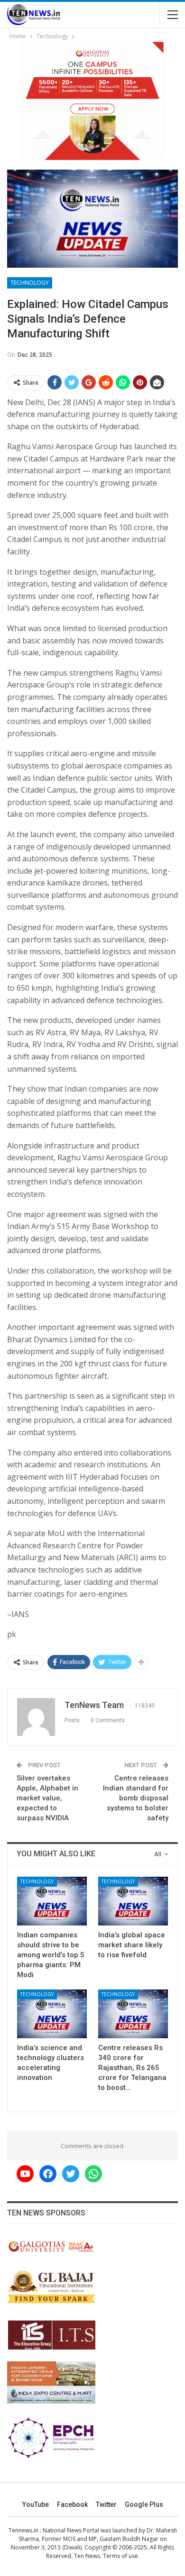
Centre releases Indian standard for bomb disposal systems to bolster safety (136, 1798)
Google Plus (144, 2504)
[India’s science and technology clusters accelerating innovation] (52, 2014)
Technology (30, 283)
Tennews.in (23, 2530)
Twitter (106, 2504)
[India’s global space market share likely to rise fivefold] (133, 1901)
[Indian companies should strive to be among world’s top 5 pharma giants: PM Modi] (52, 1901)
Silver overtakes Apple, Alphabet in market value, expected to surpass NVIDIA (47, 1798)
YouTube (36, 2504)
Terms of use (120, 2556)
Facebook (72, 2504)
